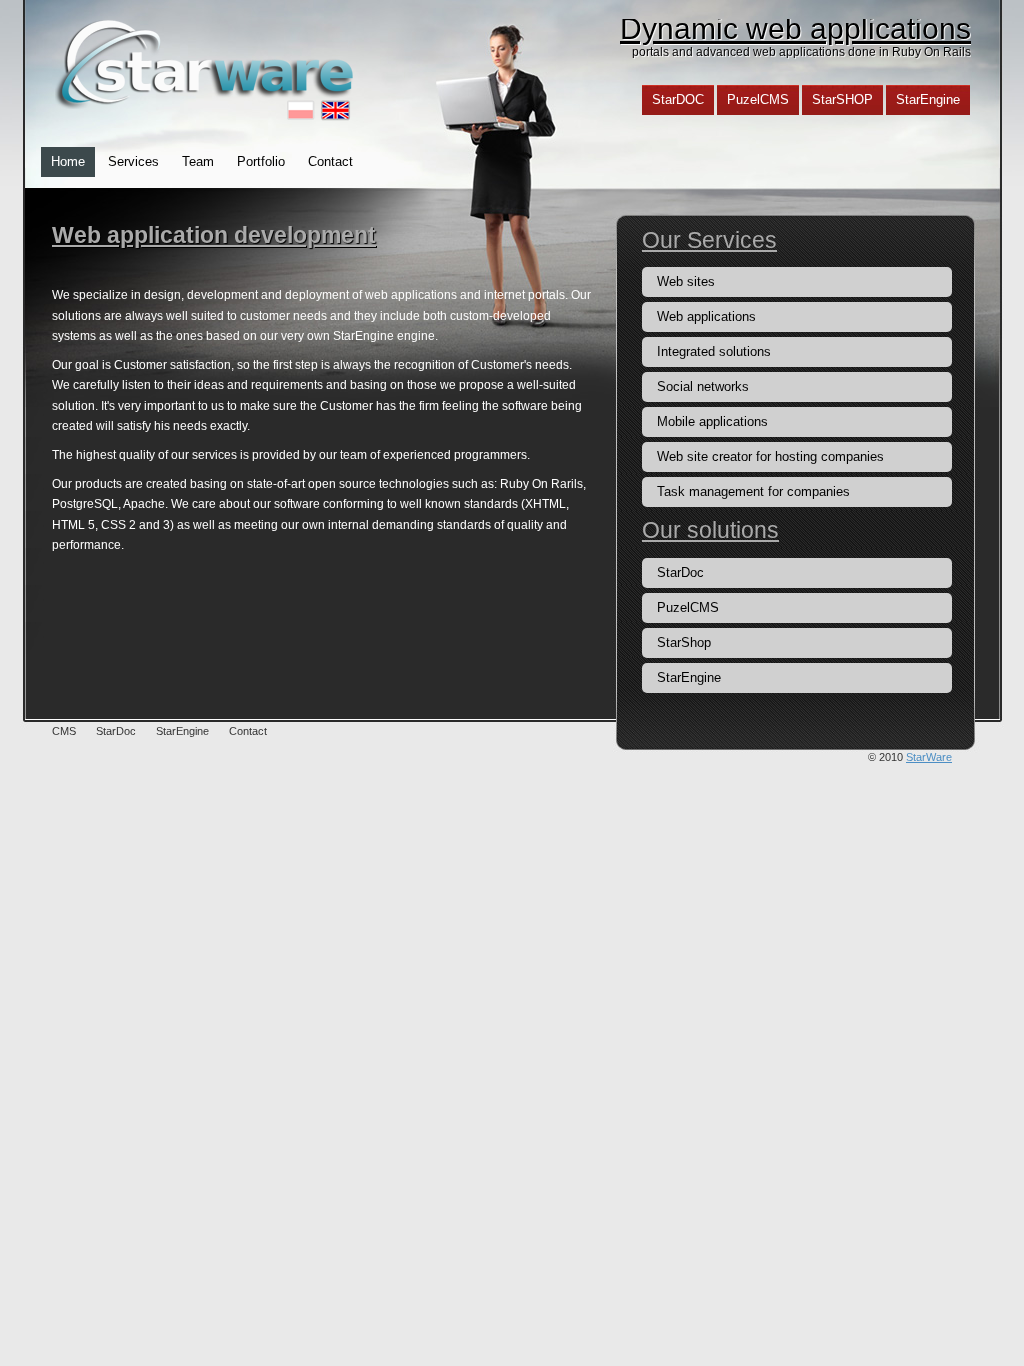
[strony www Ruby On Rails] (206, 63)
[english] (337, 110)
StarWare (929, 757)
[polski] (301, 110)
